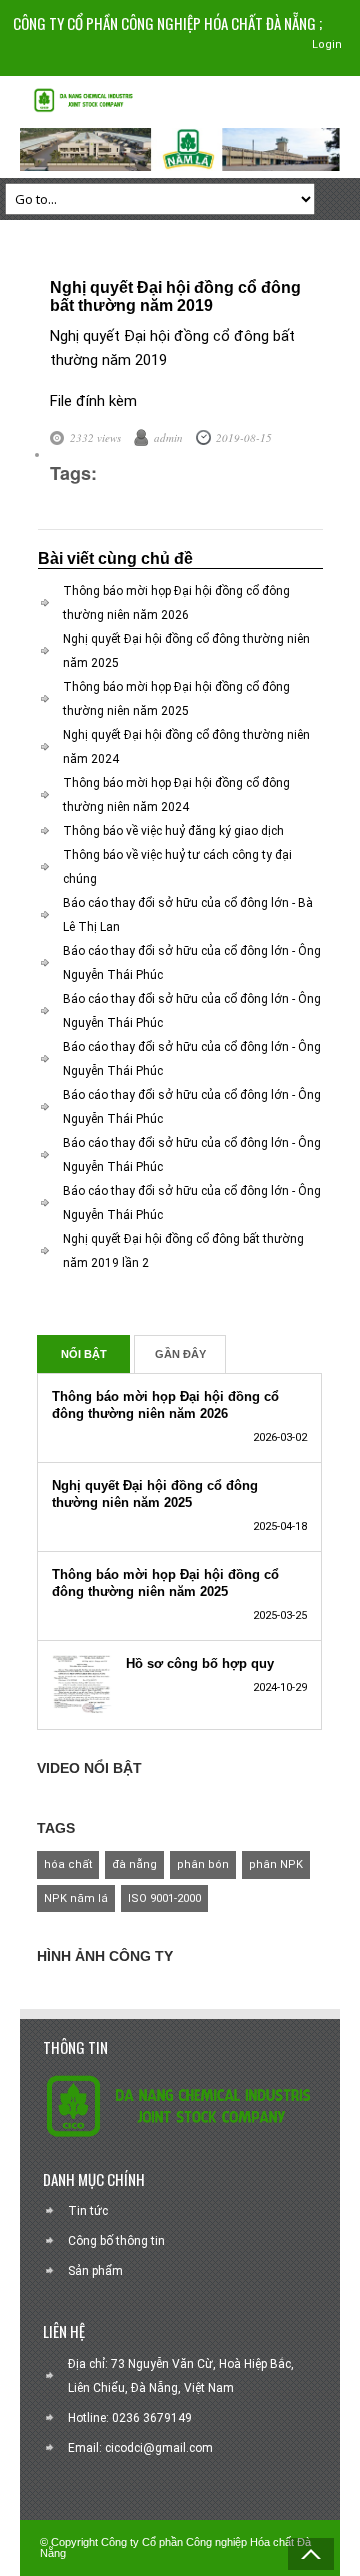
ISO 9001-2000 (164, 1898)
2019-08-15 (244, 437)
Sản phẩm (95, 2271)
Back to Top (311, 2554)
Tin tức (88, 2211)
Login (327, 44)
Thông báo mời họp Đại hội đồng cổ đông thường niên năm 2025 (165, 1583)
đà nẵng (134, 1864)
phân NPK (276, 1864)
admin (168, 437)
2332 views (95, 437)
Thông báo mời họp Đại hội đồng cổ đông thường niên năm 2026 (165, 1405)
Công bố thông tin (116, 2241)
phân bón (203, 1864)
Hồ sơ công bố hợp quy (200, 1663)
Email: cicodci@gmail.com (140, 2448)
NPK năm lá (76, 1898)
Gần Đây (180, 1354)
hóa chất (68, 1864)
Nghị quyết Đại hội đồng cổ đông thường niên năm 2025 (155, 1494)
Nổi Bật (84, 1354)
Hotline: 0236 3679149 (130, 2418)
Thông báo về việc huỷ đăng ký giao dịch (173, 831)
